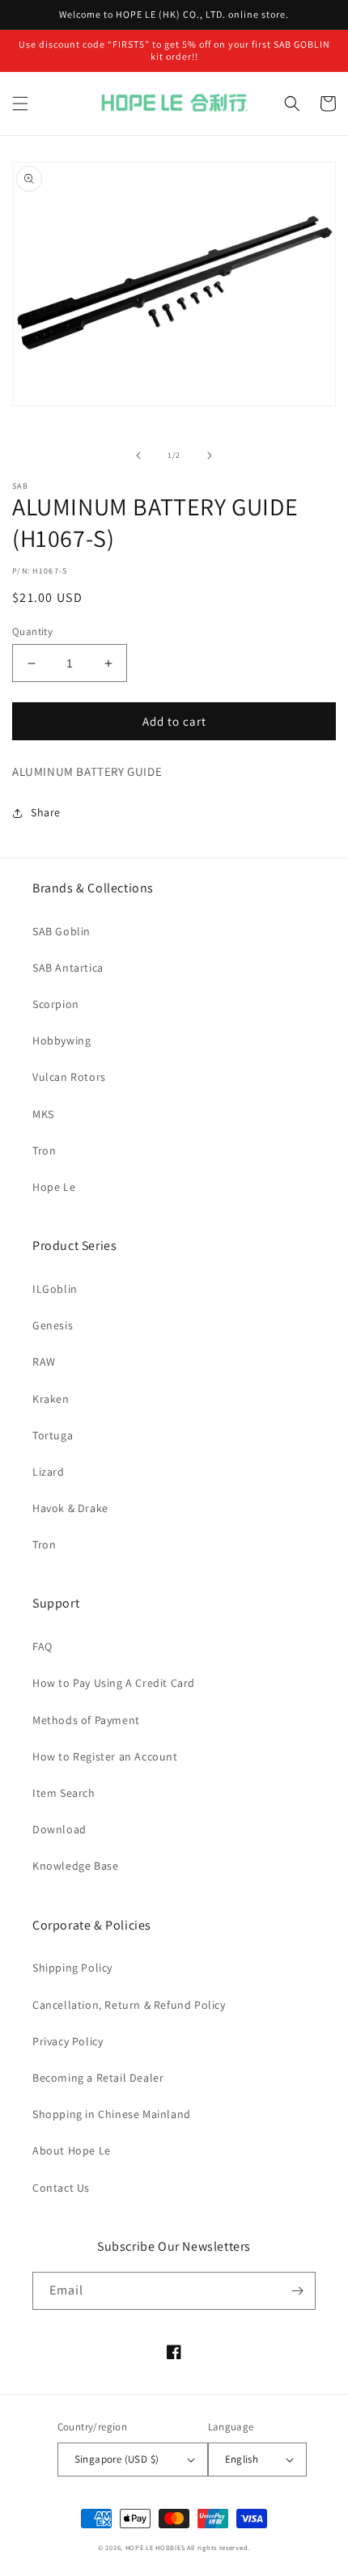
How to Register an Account (105, 1756)
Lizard (49, 1472)
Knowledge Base (75, 1866)
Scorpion (56, 1004)
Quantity (32, 631)
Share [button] (46, 812)
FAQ (42, 1646)
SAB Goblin (62, 931)
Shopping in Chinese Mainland (112, 2114)
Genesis (53, 1325)
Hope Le (54, 1187)
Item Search (64, 1793)
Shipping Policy (72, 1968)
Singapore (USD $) (117, 2459)
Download (59, 1829)
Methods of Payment (86, 1720)
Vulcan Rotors (69, 1077)
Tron (44, 1150)
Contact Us (61, 2188)
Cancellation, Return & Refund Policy (129, 2005)
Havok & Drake (70, 1508)
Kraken (51, 1399)
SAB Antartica (68, 968)
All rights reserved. (219, 2547)
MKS (43, 1114)
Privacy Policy (68, 2041)
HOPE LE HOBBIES (155, 2547)
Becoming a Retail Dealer (98, 2078)
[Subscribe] (297, 2291)
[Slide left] (138, 455)
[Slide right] (210, 455)
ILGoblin (55, 1289)
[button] (20, 104)
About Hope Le (72, 2150)
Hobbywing (62, 1040)
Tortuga (53, 1435)
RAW (44, 1362)
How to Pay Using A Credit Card (114, 1683)
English (242, 2459)
